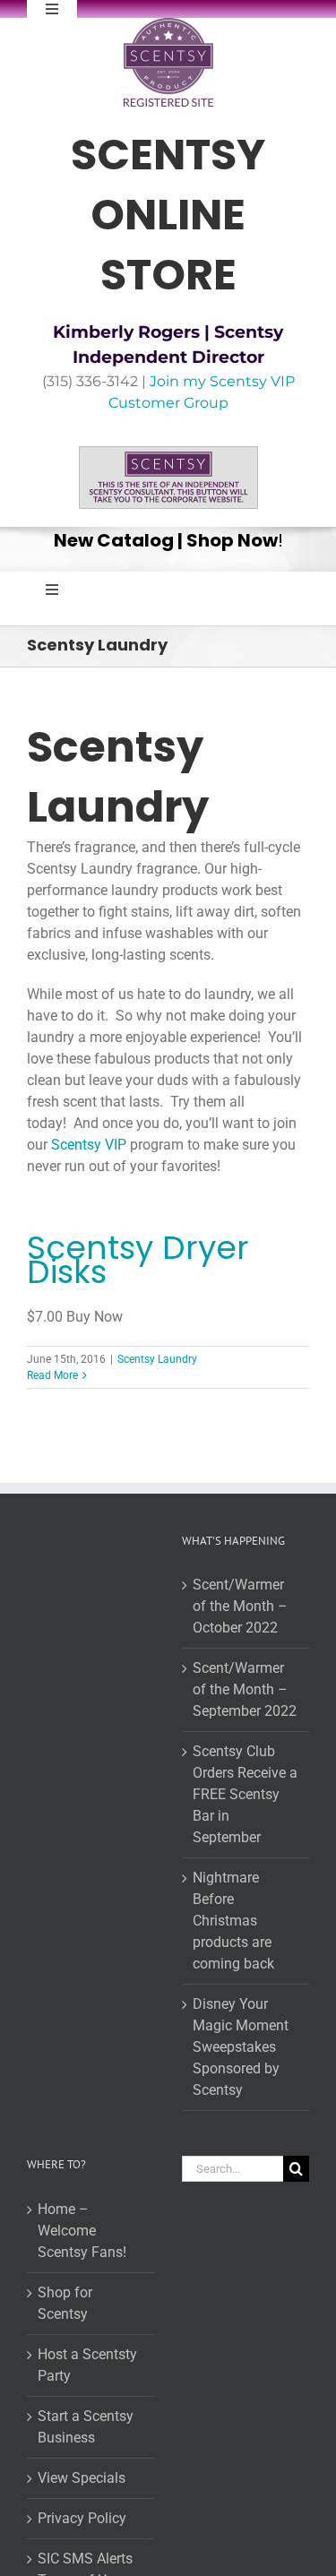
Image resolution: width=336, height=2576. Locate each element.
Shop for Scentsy (65, 2303)
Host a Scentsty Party (87, 2365)
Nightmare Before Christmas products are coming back (233, 1921)
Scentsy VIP (89, 1145)
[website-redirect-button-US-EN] (168, 453)
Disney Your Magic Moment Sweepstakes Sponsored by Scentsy (241, 2047)
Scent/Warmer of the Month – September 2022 (245, 1689)
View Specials (82, 2478)
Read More (52, 1375)
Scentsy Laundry (157, 1359)
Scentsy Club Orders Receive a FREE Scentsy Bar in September (245, 1794)
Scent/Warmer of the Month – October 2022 (240, 1606)
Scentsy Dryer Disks (138, 1260)
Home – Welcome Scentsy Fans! (82, 2231)
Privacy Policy (82, 2518)
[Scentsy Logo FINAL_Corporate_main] (168, 25)
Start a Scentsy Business (86, 2427)
